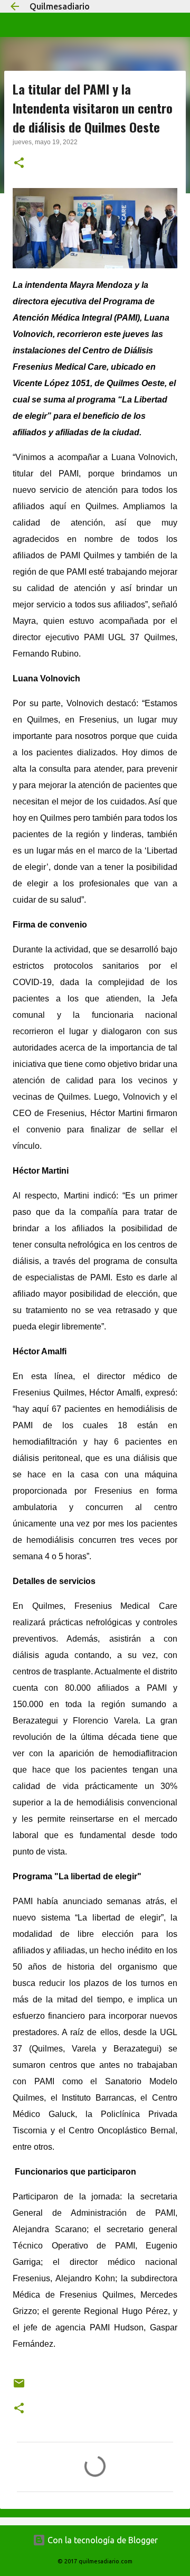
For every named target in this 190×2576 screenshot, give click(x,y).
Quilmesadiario (60, 6)
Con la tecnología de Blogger (102, 2540)
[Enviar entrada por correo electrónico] (19, 2387)
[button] (19, 164)
